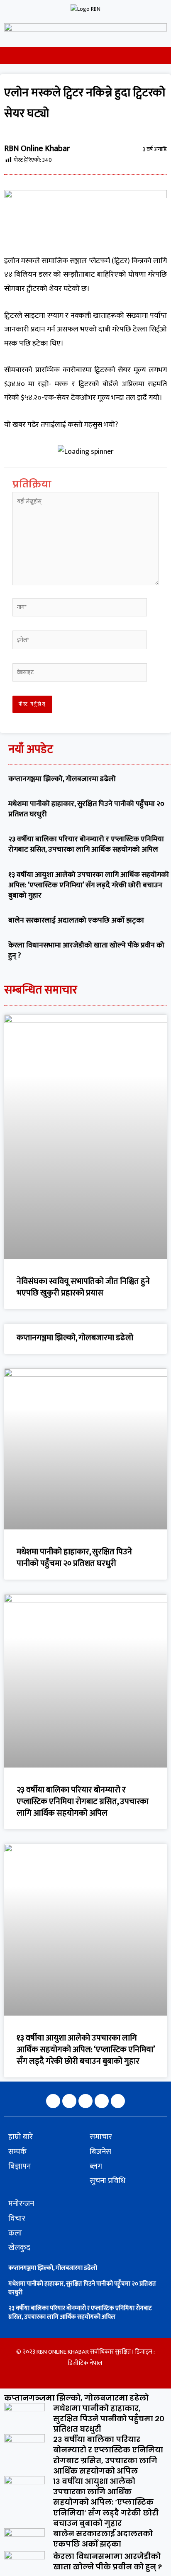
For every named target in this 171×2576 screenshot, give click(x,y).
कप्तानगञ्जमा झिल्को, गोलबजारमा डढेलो (62, 779)
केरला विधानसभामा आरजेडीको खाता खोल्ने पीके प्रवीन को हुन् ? (86, 951)
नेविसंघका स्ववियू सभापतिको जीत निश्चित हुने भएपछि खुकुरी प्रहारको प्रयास (83, 1287)
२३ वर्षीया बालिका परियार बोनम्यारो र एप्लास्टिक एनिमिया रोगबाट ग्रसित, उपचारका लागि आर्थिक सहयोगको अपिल (86, 844)
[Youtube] (102, 2101)
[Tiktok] (118, 2101)
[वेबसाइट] (80, 674)
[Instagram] (69, 2101)
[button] (5, 55)
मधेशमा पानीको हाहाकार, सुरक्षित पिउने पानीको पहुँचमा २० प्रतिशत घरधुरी (86, 809)
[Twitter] (85, 2101)
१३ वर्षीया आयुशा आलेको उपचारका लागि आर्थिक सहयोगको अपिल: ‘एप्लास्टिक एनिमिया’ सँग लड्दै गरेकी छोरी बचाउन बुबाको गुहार (89, 885)
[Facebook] (53, 2101)
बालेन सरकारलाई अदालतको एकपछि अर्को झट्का (76, 920)
